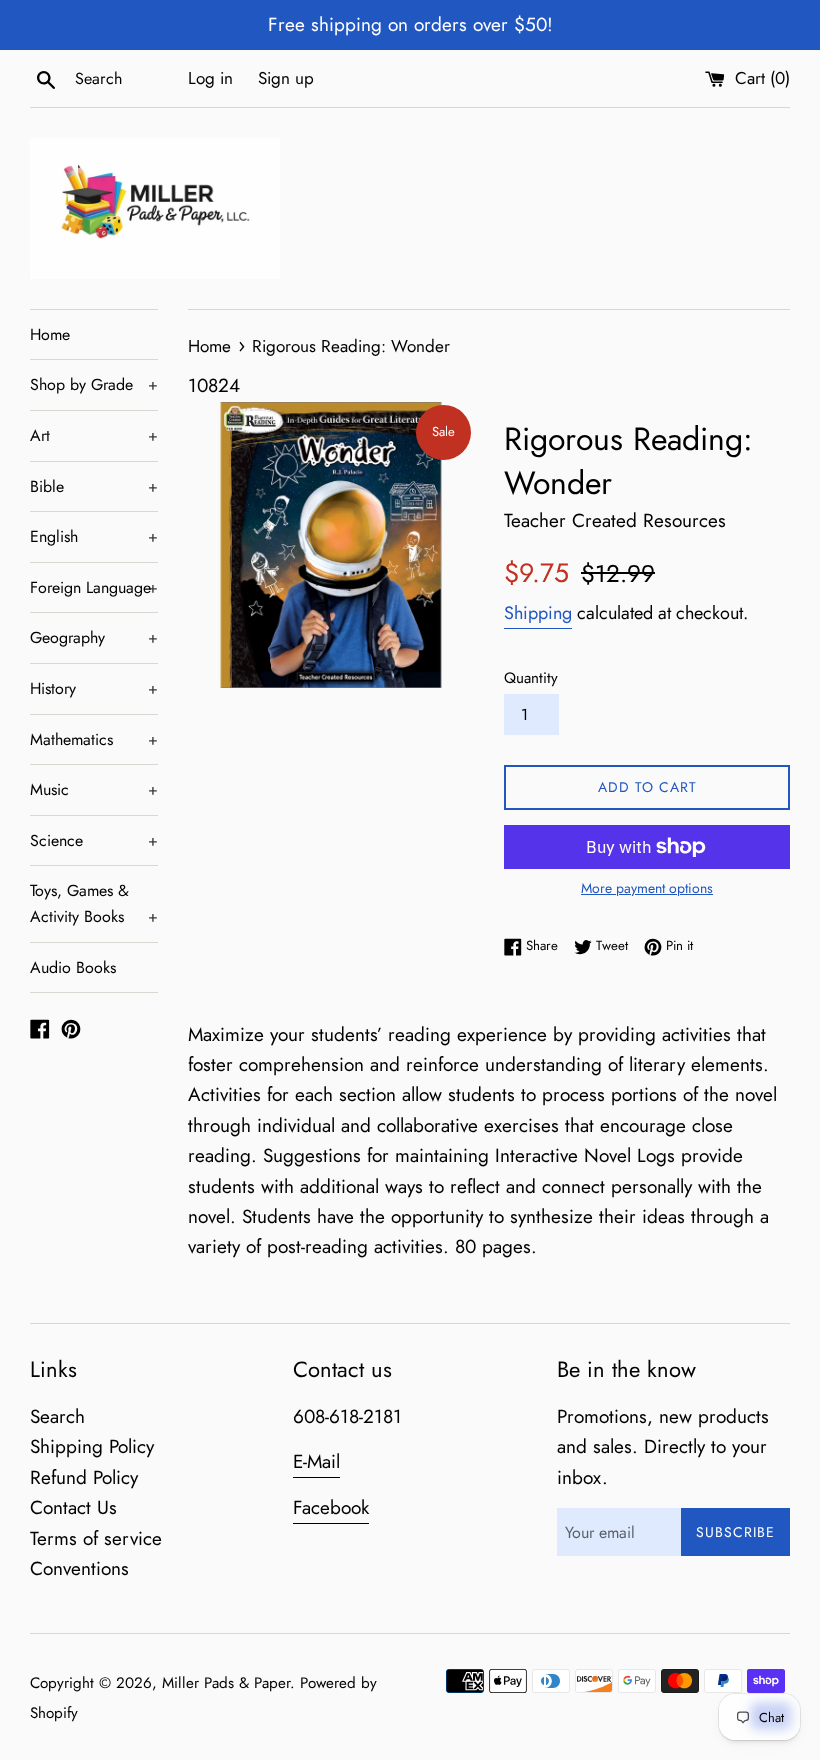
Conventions (79, 1568)
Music (94, 789)
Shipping (538, 613)
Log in (210, 78)
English (94, 536)
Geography (94, 637)
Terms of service (96, 1538)
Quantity (531, 678)
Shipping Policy (92, 1446)
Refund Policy (84, 1477)
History (94, 688)
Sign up (286, 78)
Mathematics (94, 739)
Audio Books (73, 967)
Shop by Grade (94, 384)
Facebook (331, 1507)
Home (50, 334)
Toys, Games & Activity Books (94, 903)
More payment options (647, 888)
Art (94, 435)
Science (94, 840)
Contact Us (73, 1507)
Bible (94, 486)
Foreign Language (94, 587)
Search (57, 1416)
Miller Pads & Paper (226, 1683)
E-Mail (316, 1461)
